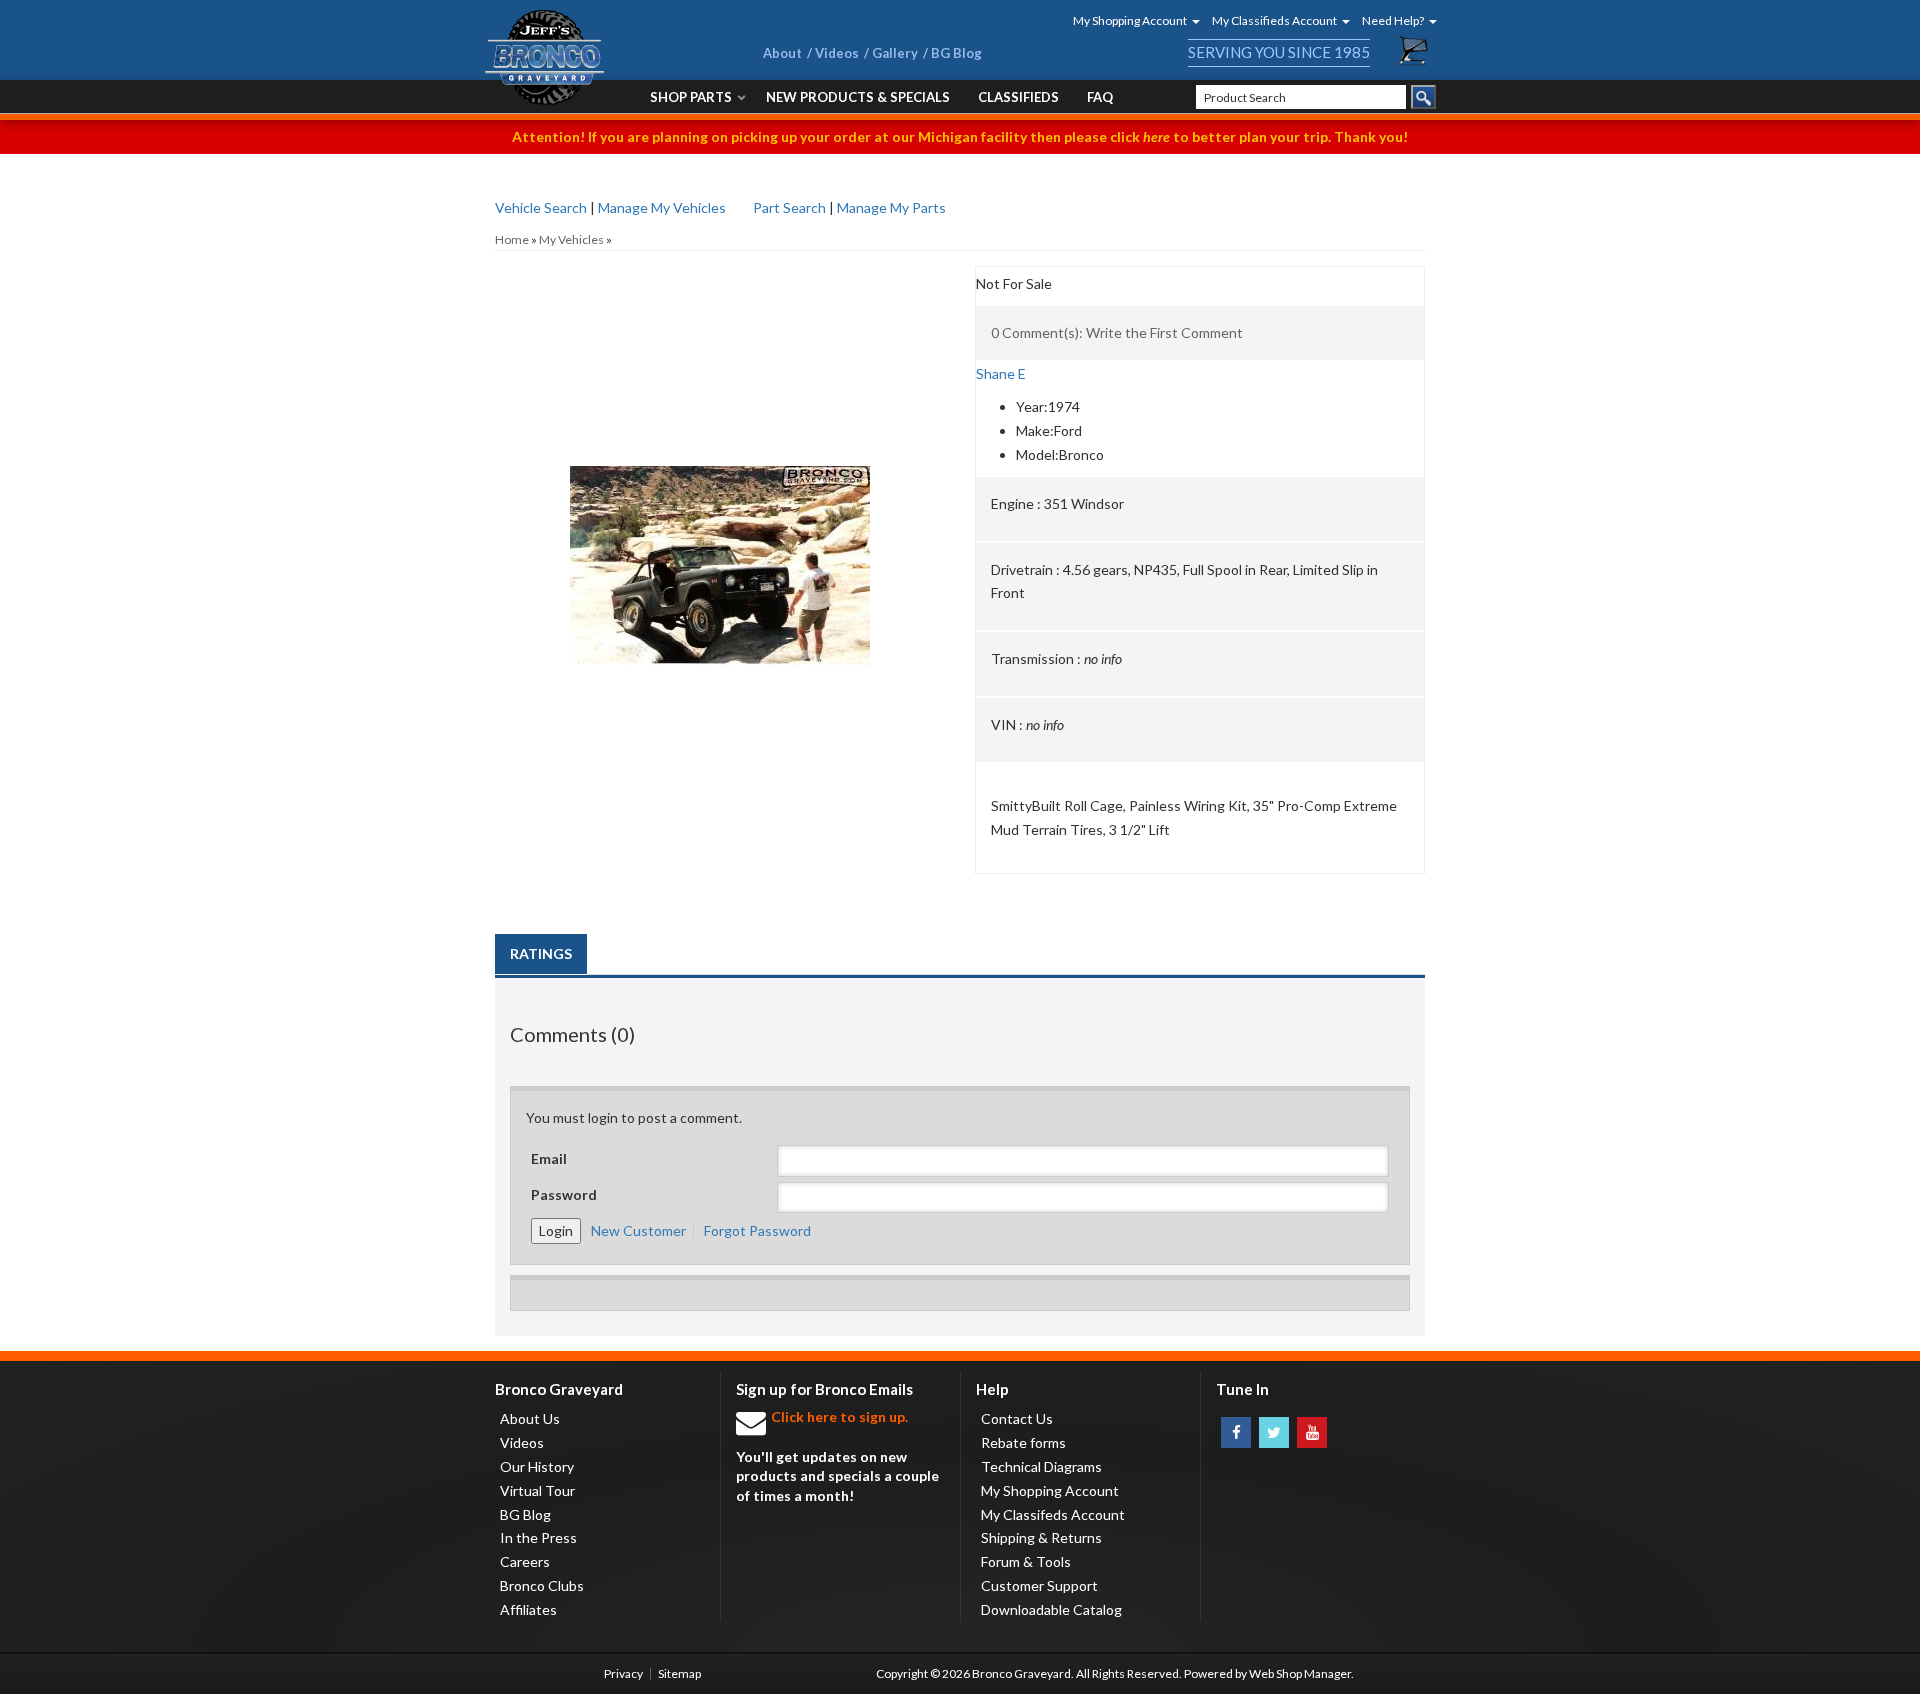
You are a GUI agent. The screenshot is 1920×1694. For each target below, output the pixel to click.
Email (549, 1158)
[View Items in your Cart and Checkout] (1414, 51)
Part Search (789, 207)
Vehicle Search (541, 207)
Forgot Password (757, 1230)
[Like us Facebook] (1236, 1432)
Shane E (1001, 373)
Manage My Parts (891, 207)
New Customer (638, 1230)
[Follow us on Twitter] (1274, 1432)
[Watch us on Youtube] (1312, 1432)
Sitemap (679, 1673)
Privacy (623, 1673)
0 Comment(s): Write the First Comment (1117, 332)
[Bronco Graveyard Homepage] (600, 57)
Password (564, 1194)
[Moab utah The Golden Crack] (720, 365)
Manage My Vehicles (662, 207)
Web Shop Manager (1300, 1673)
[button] (1130, 20)
